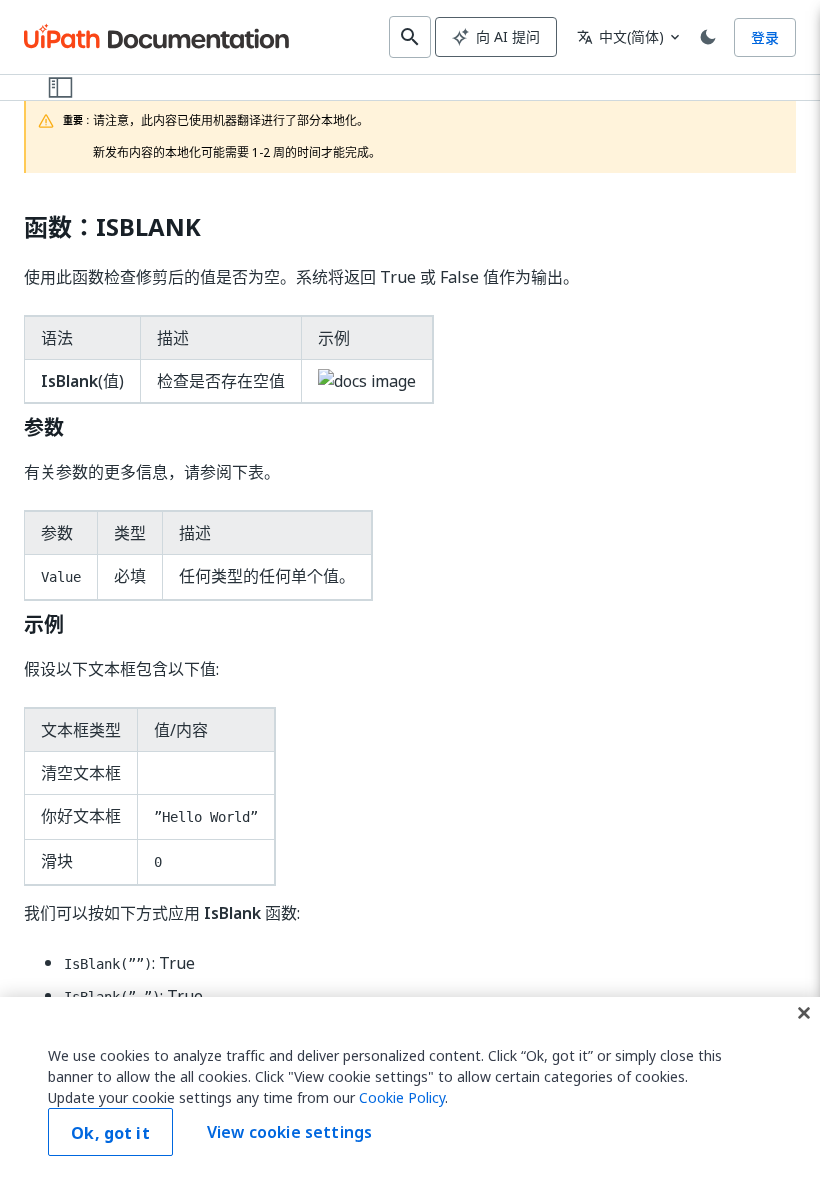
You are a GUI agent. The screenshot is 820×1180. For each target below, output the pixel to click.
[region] (410, 1088)
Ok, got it (110, 1133)
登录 (765, 37)
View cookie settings (289, 1132)
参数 (44, 428)
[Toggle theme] (708, 37)
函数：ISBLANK (112, 227)
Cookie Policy (402, 1097)
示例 (44, 625)
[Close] (804, 1013)
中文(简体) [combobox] (620, 36)
